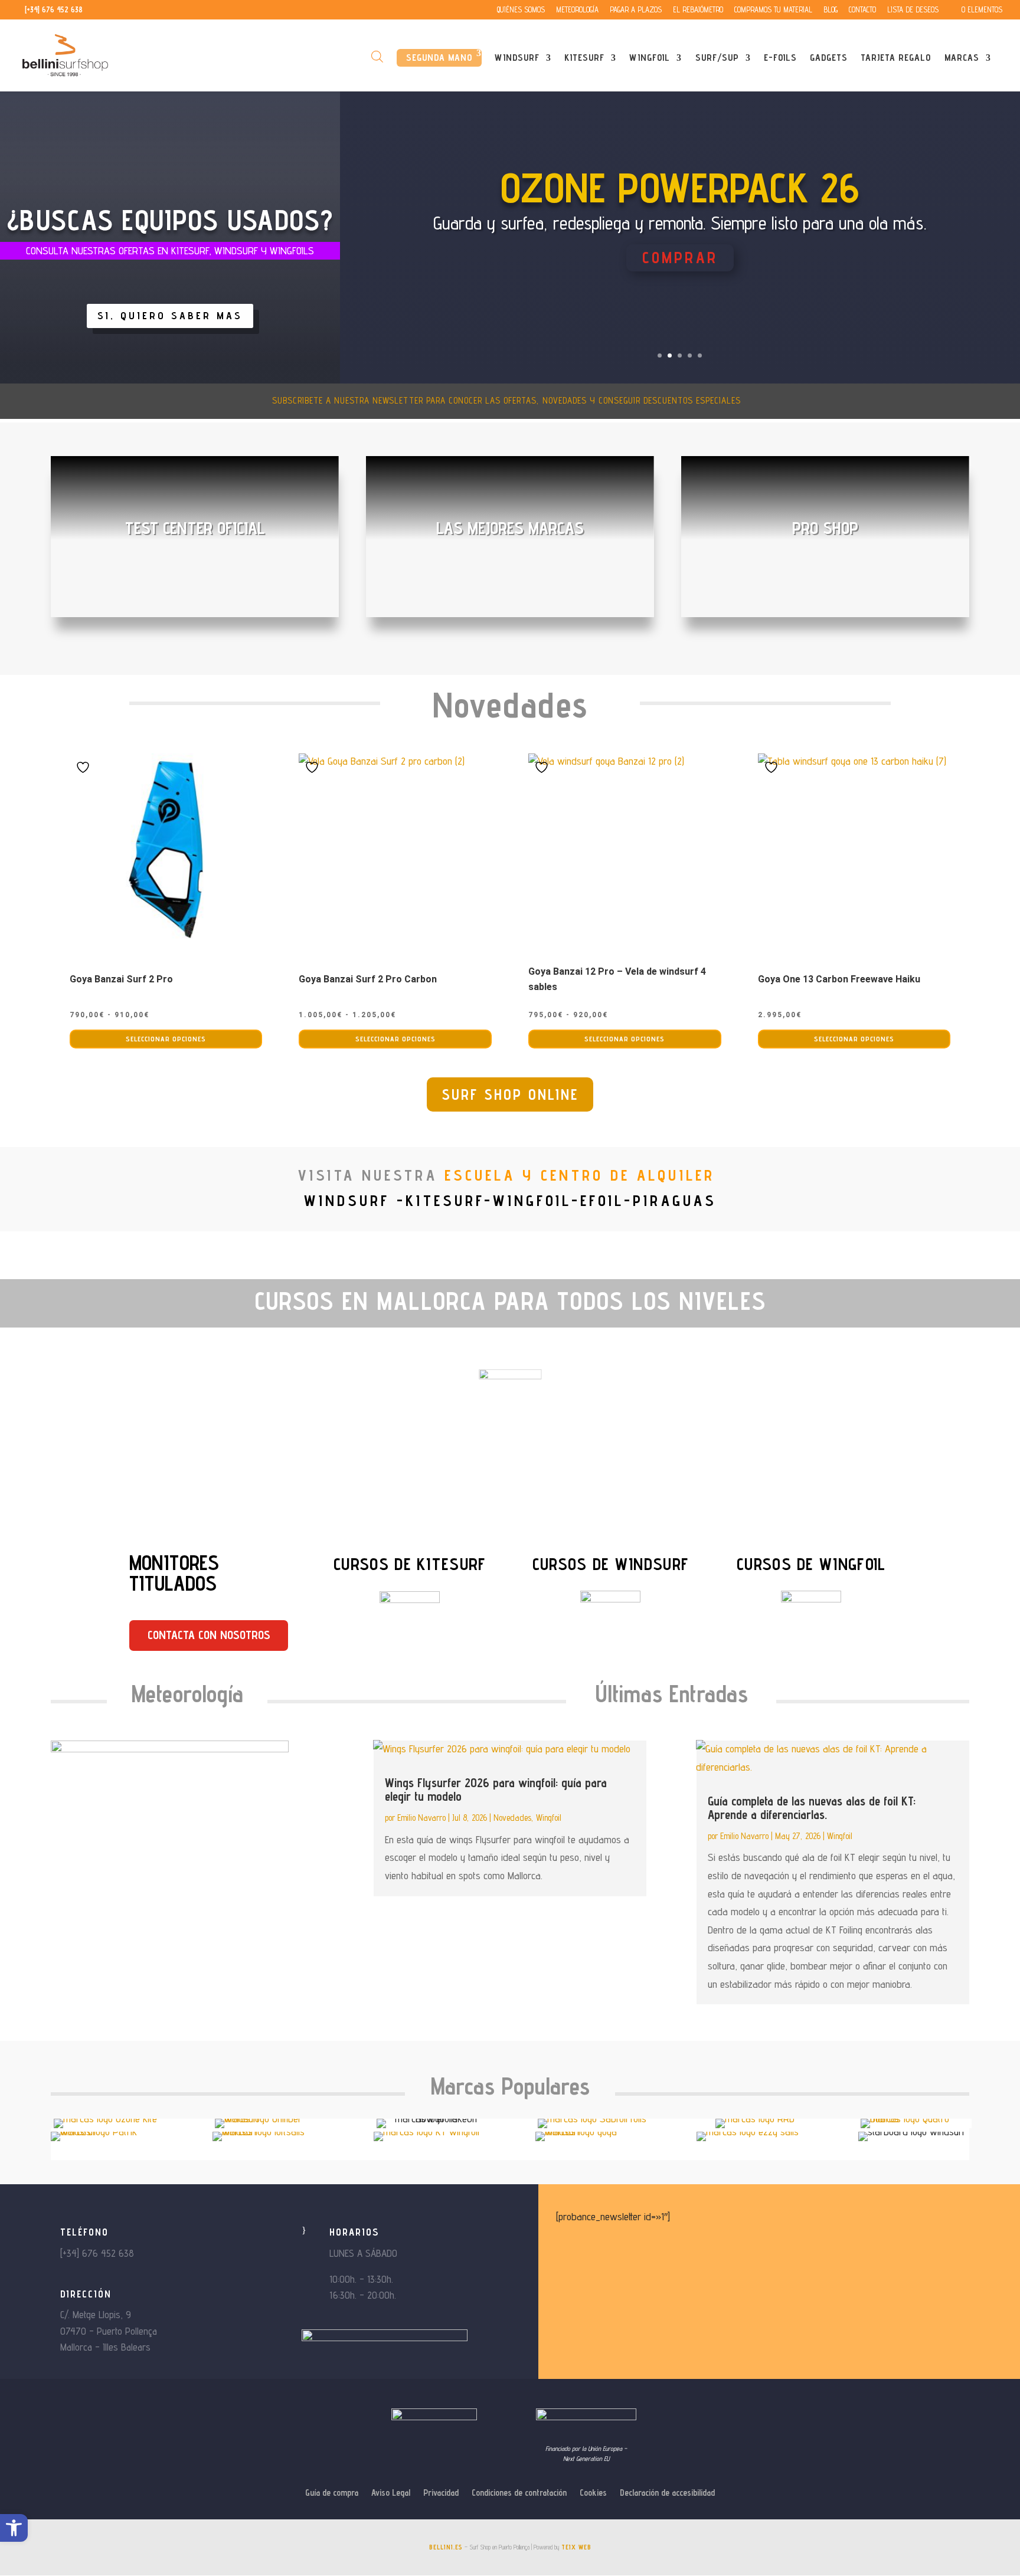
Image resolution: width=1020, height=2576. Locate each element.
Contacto (862, 10)
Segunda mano (439, 58)
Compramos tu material (773, 10)
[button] (14, 2528)
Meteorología (577, 10)
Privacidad (441, 2493)
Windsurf (517, 58)
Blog (831, 10)
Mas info (680, 281)
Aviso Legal (391, 2493)
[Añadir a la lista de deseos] (84, 767)
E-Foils (780, 58)
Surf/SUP (717, 58)
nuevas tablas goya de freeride (680, 216)
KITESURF (666, 1343)
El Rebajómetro (698, 10)
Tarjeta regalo (896, 58)
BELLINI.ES (446, 2547)
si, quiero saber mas (170, 315)
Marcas (962, 58)
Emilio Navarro (421, 1818)
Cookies (593, 2493)
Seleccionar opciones (166, 1039)
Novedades (512, 1818)
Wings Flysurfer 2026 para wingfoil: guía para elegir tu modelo (496, 1790)
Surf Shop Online (510, 1094)
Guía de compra (332, 2493)
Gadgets (829, 58)
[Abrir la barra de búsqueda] (377, 56)
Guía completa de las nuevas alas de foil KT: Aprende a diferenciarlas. (812, 1808)
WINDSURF (604, 1343)
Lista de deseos (913, 10)
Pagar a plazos (636, 10)
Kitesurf (584, 58)
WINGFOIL (550, 1343)
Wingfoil (650, 58)
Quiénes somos (521, 10)
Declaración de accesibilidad (667, 2493)
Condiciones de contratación (519, 2493)
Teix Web (576, 2547)
